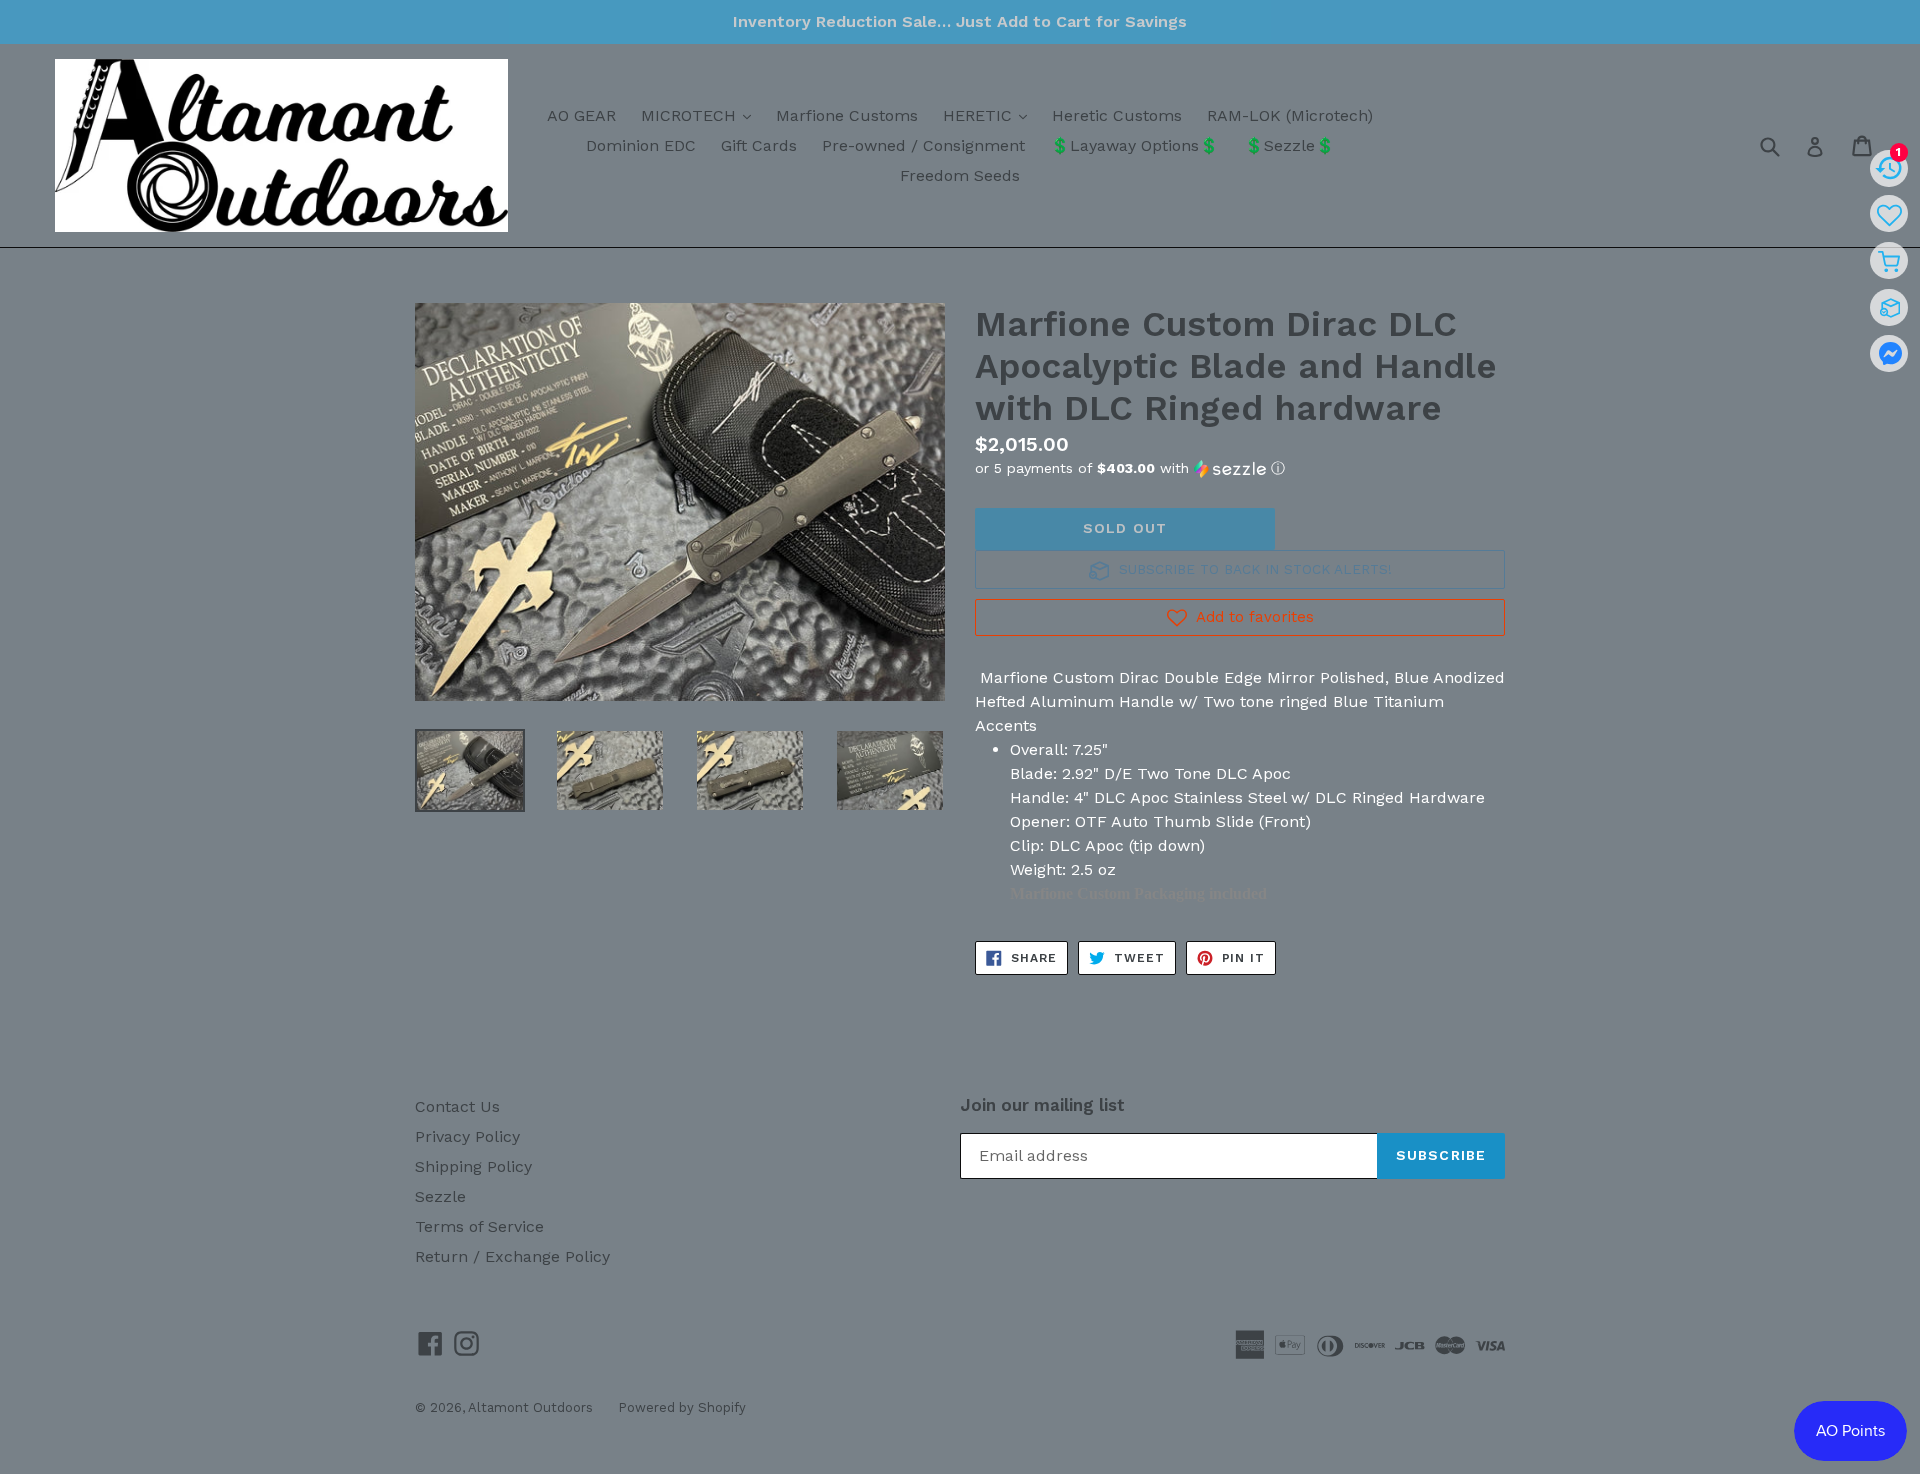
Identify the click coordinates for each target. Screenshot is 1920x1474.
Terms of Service (479, 1226)
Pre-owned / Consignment (923, 145)
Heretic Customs (1117, 115)
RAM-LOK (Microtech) (1290, 115)
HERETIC (990, 115)
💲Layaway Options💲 (1134, 145)
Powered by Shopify (682, 1407)
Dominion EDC (641, 145)
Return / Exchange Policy (512, 1256)
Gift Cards (759, 145)
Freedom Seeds (960, 175)
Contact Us (457, 1106)
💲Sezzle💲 (1289, 145)
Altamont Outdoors (530, 1407)
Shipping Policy (473, 1166)
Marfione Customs (847, 115)
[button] (1240, 468)
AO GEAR (581, 115)
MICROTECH (701, 115)
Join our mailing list (1042, 1105)
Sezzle (440, 1196)
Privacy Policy (467, 1136)
